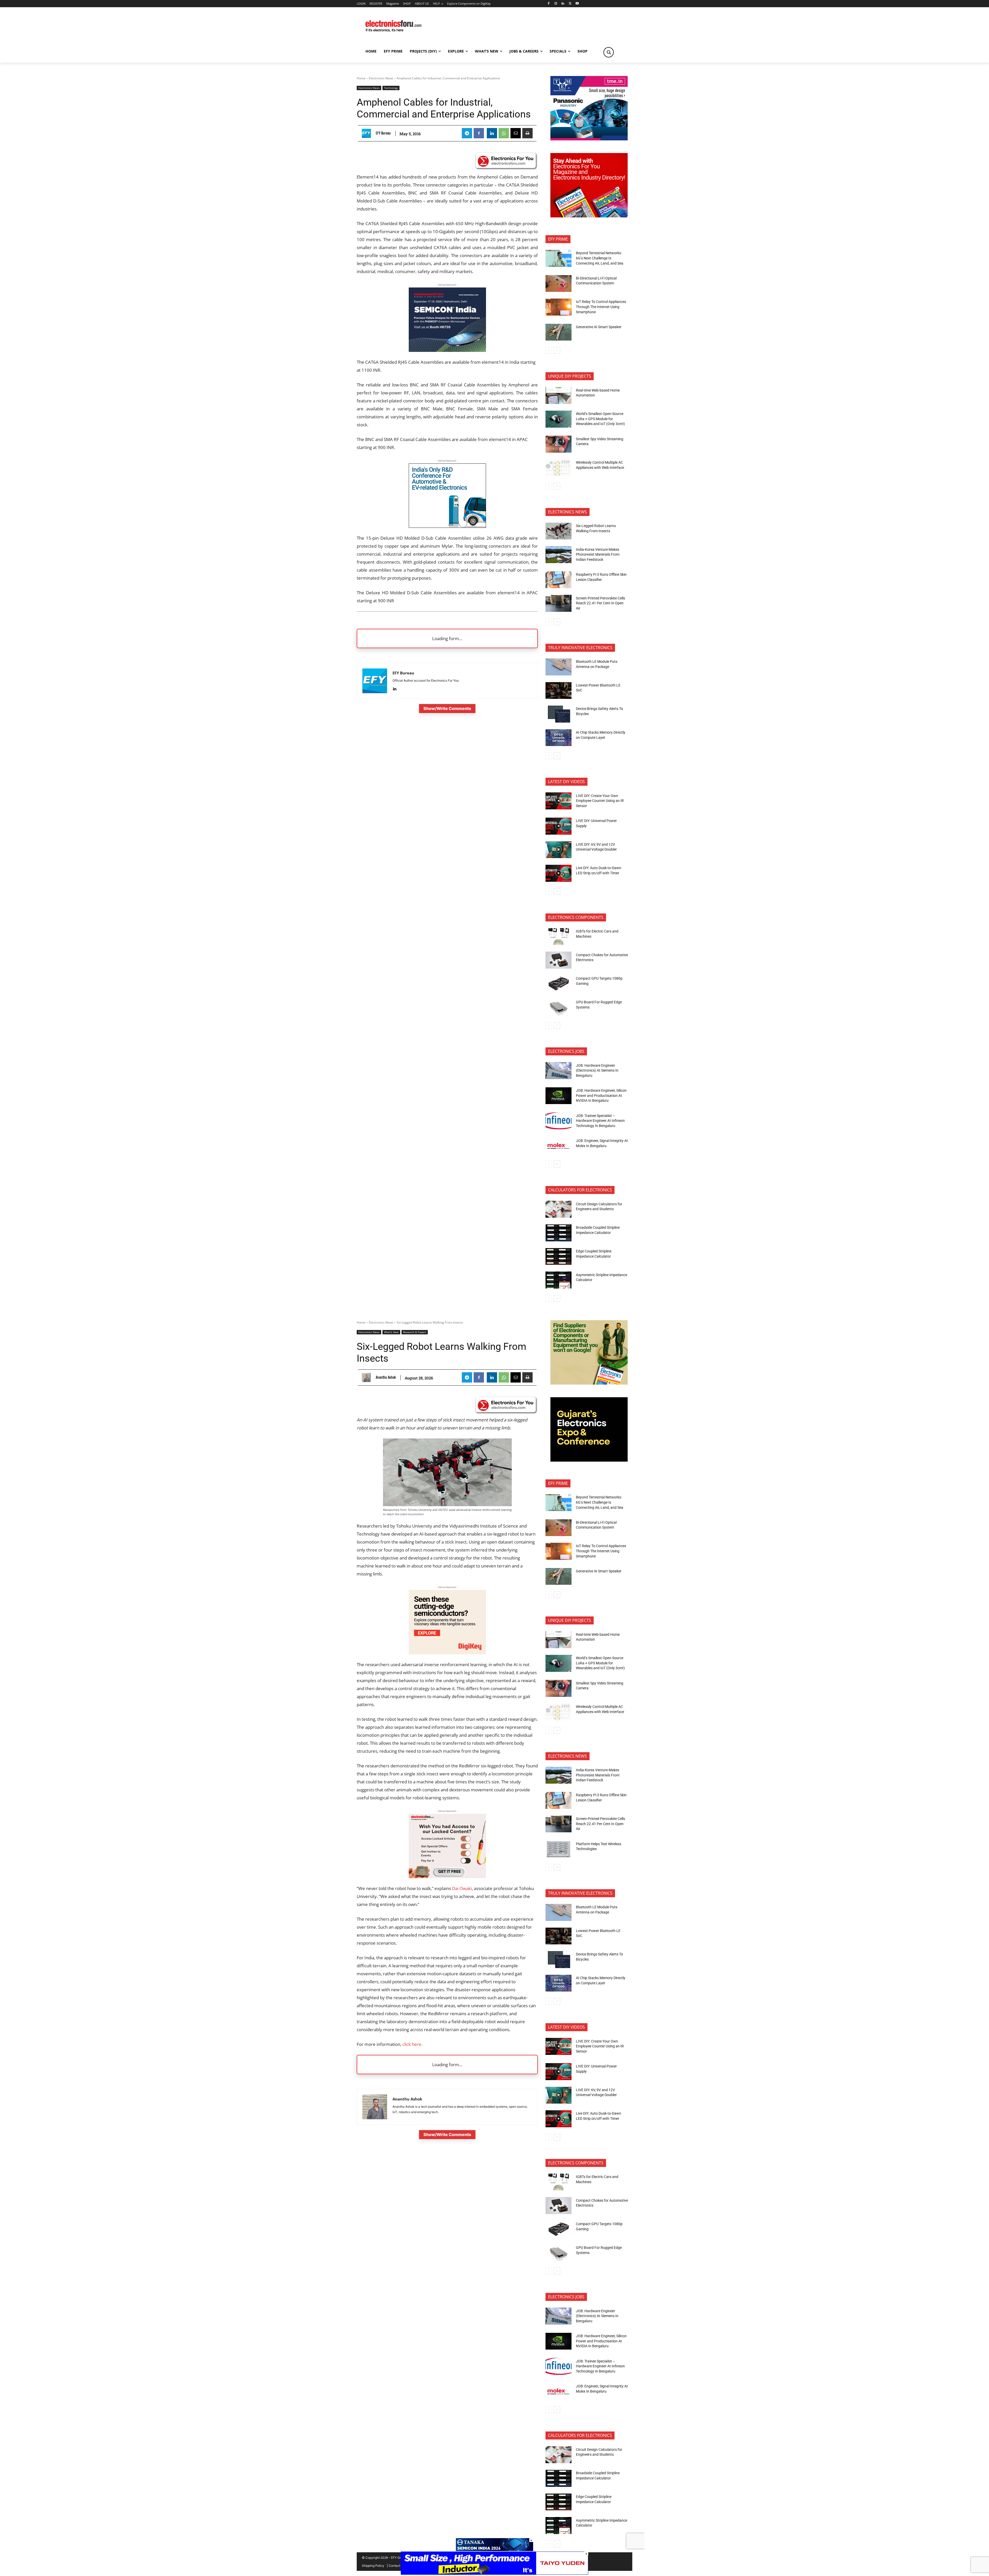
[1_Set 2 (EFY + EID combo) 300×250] (589, 216)
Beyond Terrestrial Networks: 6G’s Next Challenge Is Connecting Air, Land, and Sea (600, 258)
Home (361, 78)
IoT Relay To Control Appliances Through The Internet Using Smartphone (601, 307)
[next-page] (557, 350)
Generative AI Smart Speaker (599, 327)
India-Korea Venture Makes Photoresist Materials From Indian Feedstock (598, 554)
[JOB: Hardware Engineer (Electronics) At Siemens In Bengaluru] (559, 1071)
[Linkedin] (563, 4)
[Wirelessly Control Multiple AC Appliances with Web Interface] (559, 468)
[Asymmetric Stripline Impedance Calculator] (559, 1280)
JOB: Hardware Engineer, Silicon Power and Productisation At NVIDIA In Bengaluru (601, 1095)
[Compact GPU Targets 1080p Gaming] (559, 984)
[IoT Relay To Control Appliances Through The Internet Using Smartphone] (559, 307)
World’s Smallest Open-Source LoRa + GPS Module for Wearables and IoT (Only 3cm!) (600, 419)
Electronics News (381, 78)
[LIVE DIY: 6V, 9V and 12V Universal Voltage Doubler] (559, 850)
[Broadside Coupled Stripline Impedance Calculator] (559, 1233)
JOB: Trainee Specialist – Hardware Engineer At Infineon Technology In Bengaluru (600, 1121)
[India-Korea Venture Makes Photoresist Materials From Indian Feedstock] (559, 555)
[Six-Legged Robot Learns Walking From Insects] (559, 531)
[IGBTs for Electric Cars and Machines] (559, 937)
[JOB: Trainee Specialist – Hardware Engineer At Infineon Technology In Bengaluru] (559, 1121)
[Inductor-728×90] (494, 2573)
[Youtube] (577, 4)
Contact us (397, 2566)
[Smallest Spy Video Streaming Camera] (559, 444)
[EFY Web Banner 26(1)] (447, 350)
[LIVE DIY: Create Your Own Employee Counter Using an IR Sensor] (559, 801)
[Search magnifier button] (609, 52)
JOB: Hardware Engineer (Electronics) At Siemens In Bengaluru (597, 1070)
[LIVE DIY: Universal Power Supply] (559, 826)
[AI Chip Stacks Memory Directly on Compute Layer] (559, 738)
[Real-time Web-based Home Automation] (559, 395)
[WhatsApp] (504, 133)
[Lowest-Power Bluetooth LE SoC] (559, 691)
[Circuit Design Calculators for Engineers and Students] (559, 1209)
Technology (391, 88)
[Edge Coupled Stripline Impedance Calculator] (559, 1257)
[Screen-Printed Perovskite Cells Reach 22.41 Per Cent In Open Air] (559, 603)
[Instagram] (556, 4)
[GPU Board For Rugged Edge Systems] (559, 1007)
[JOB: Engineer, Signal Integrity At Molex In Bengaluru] (559, 1146)
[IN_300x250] (589, 139)
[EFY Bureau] (368, 133)
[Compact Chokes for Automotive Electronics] (559, 960)
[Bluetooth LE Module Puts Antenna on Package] (559, 667)
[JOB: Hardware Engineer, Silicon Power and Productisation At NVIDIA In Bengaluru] (559, 1096)
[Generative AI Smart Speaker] (559, 332)
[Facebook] (548, 4)
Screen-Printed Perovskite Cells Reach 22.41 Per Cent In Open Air (600, 603)
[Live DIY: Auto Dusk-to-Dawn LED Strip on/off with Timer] (559, 873)
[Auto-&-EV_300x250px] (447, 526)
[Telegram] (467, 133)
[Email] (516, 133)
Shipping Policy (373, 2566)
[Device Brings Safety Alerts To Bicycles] (559, 714)
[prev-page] (549, 350)
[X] (570, 4)
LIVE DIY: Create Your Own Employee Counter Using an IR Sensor (600, 801)
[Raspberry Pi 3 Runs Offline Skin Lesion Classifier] (559, 580)
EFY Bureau (383, 133)
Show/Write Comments (447, 708)
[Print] (527, 133)
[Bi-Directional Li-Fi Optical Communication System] (559, 284)
